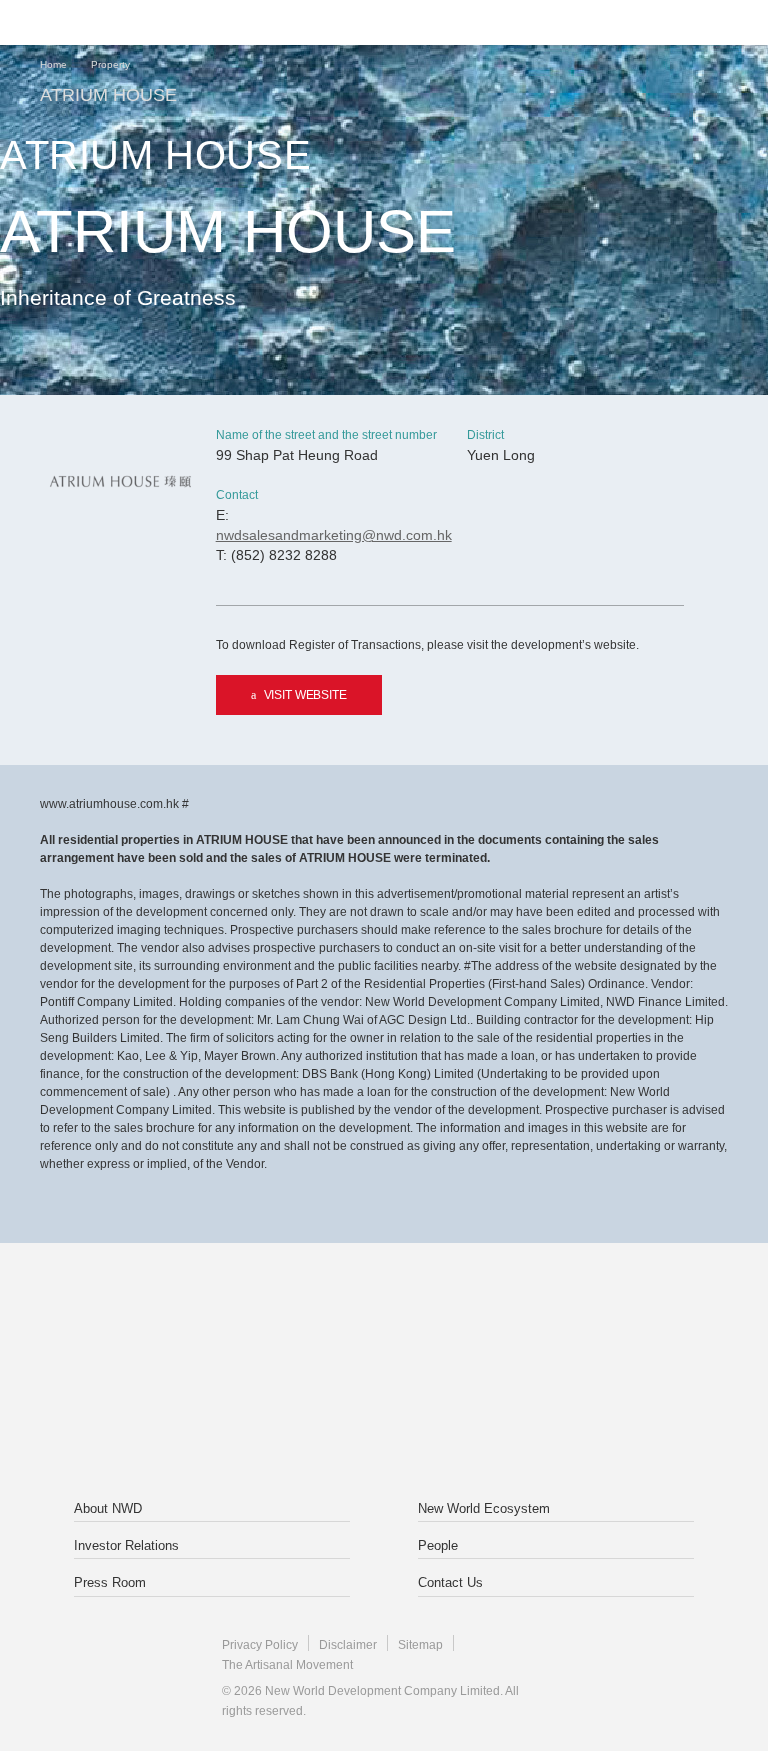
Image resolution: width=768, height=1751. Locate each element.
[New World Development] (135, 22)
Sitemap (420, 1645)
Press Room (110, 1582)
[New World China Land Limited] (513, 1328)
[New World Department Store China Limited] (384, 1418)
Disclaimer (348, 1645)
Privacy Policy (260, 1645)
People (438, 1545)
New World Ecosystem (484, 1508)
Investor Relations (126, 1545)
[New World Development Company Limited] (255, 1328)
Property (110, 64)
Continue (384, 714)
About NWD (108, 1508)
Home (53, 64)
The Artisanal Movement (287, 1665)
